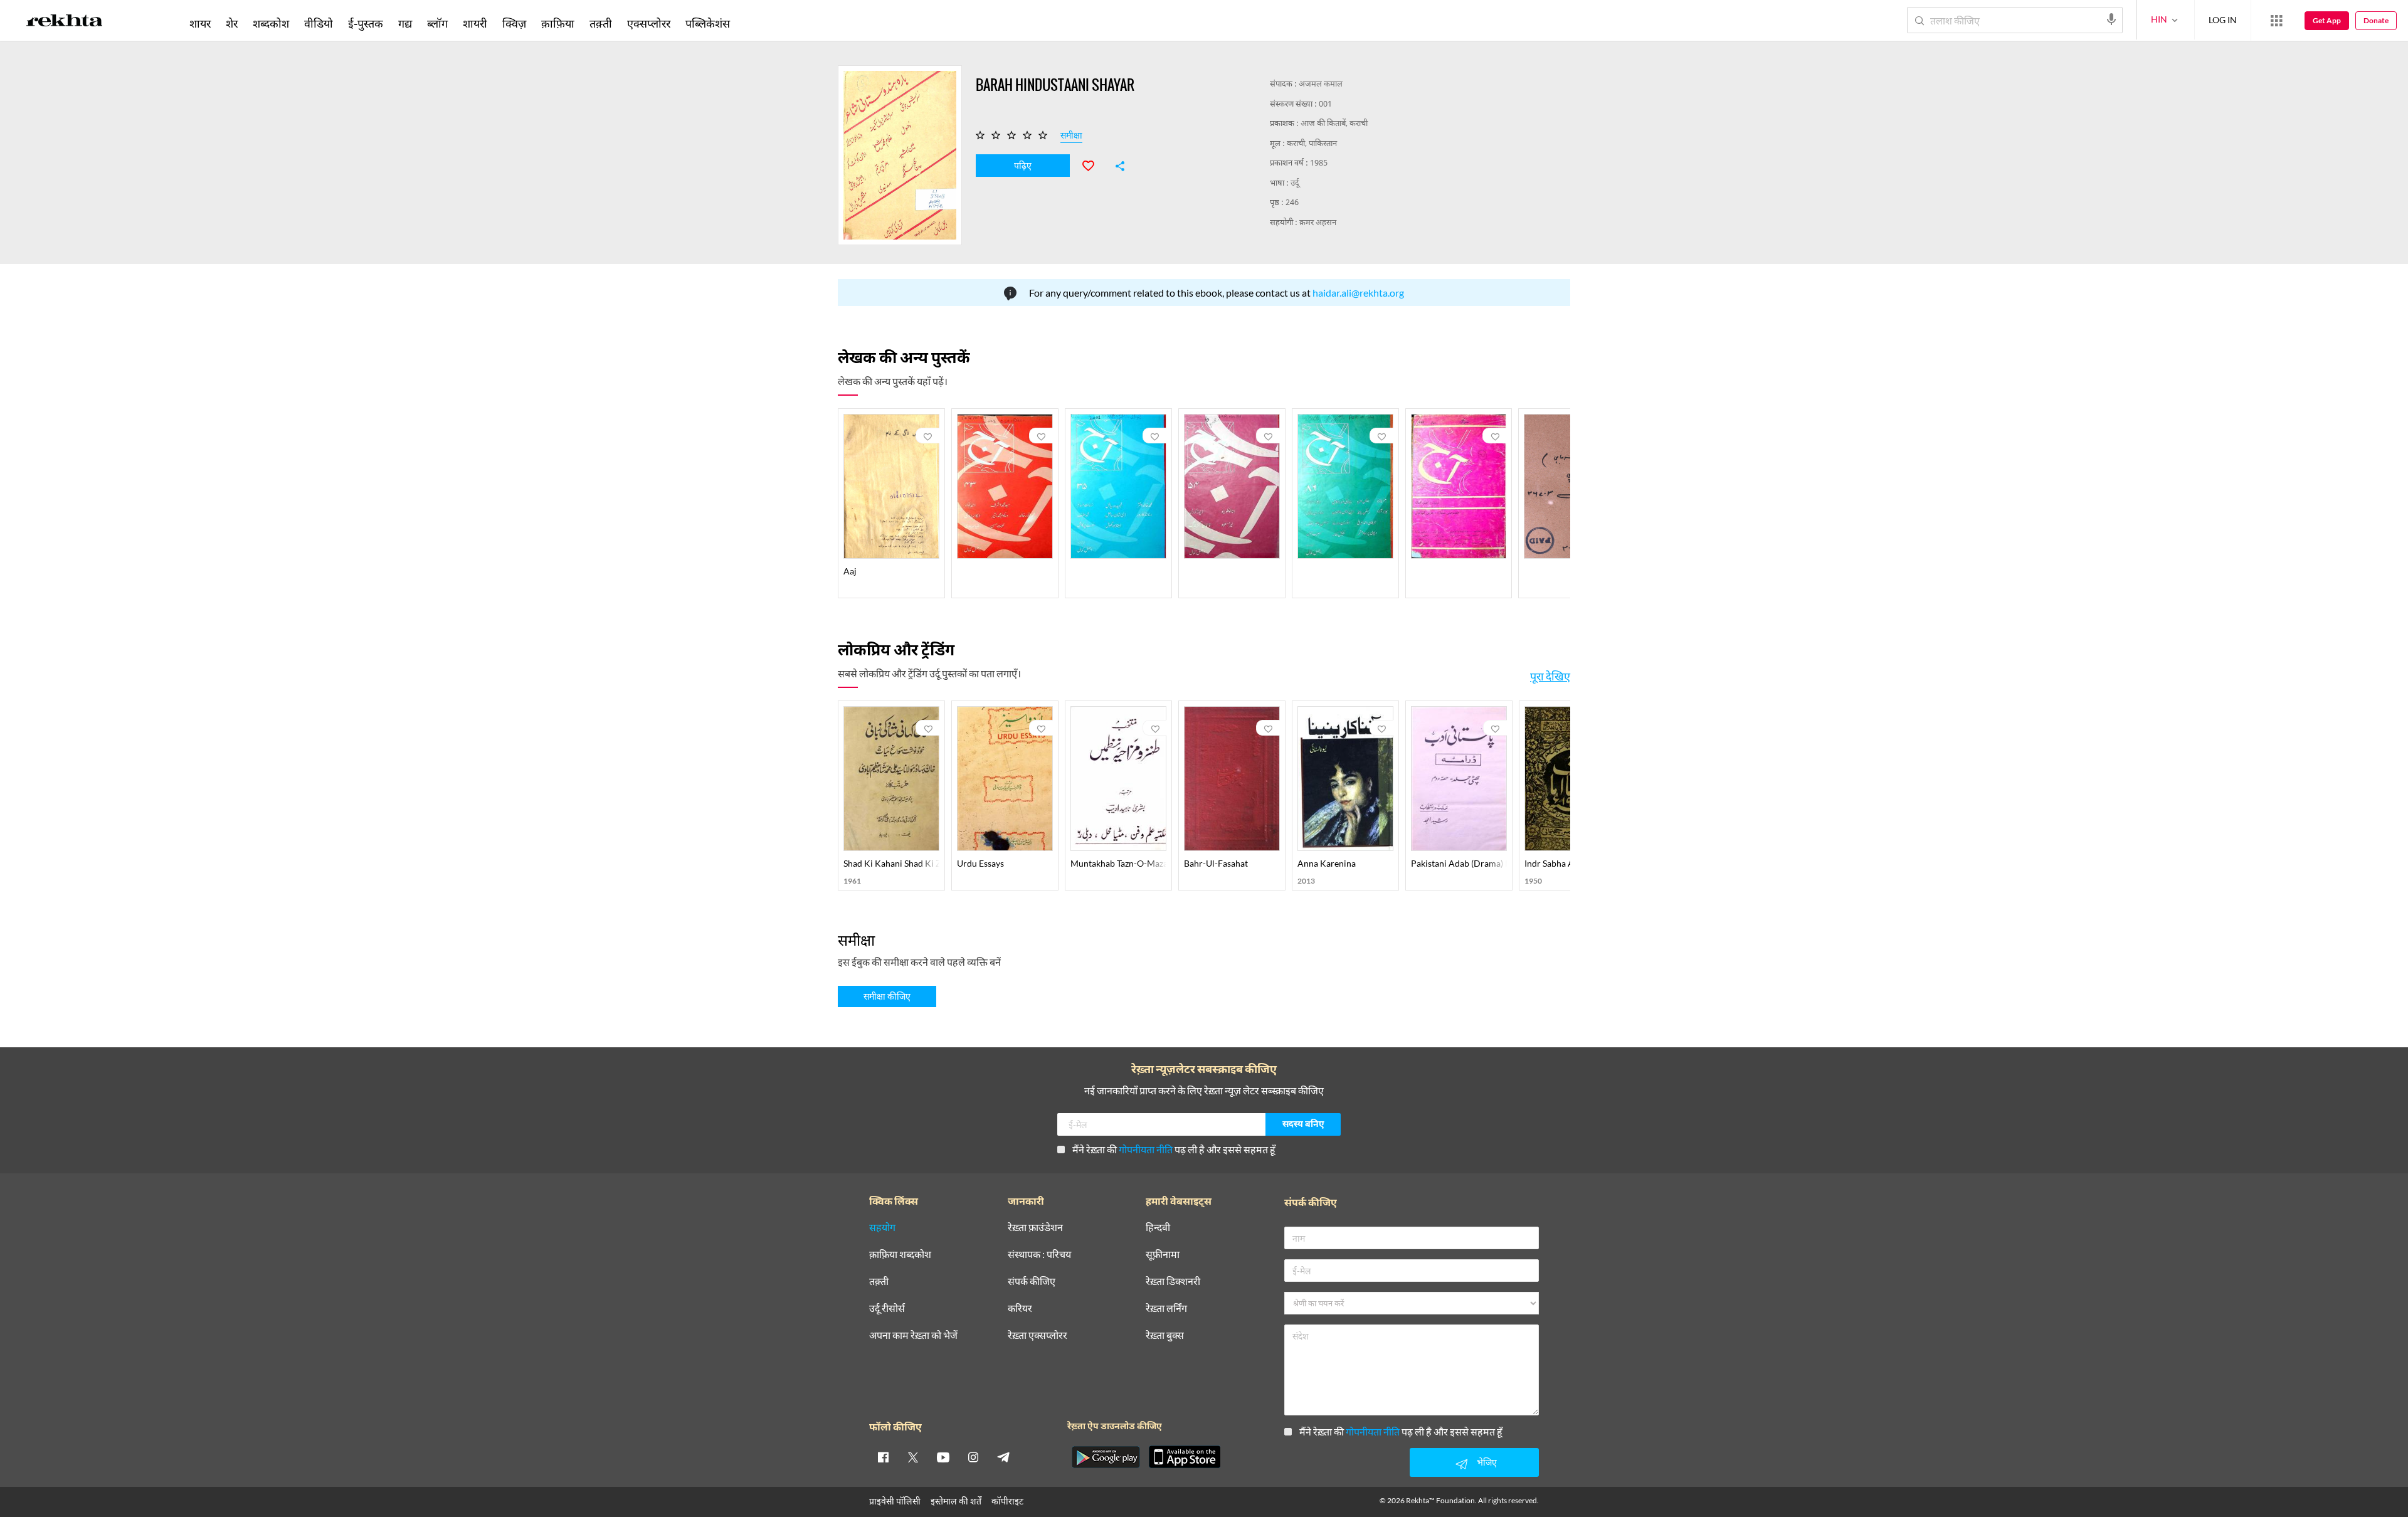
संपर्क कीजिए (1032, 1282)
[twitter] (913, 1457)
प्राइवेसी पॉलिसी (895, 1501)
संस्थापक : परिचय (1039, 1255)
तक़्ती (601, 23)
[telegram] (1003, 1457)
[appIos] (1185, 1457)
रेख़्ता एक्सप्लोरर (1038, 1335)
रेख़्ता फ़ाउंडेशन (1035, 1228)
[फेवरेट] (1094, 164)
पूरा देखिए (1550, 676)
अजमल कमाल (1321, 84)
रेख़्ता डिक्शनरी (1173, 1282)
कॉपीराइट (1007, 1501)
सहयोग (882, 1228)
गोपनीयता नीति (1146, 1149)
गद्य (405, 23)
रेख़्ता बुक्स (1165, 1335)
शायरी (475, 23)
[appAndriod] (1106, 1457)
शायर (200, 23)
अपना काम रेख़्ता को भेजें (913, 1335)
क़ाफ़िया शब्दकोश (900, 1255)
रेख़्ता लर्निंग (1166, 1308)
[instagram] (973, 1457)
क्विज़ (514, 23)
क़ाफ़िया (558, 23)
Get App (2327, 20)
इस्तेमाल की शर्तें (956, 1501)
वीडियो (319, 23)
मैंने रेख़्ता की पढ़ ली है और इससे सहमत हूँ (1174, 1149)
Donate (2376, 20)
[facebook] (883, 1457)
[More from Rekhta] (2276, 21)
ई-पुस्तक (366, 23)
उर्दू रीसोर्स (887, 1308)
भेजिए (1487, 1462)
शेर (232, 23)
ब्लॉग (437, 23)
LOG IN (2223, 20)
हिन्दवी (1158, 1228)
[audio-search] (2111, 19)
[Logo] (65, 23)
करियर (1020, 1308)
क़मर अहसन (1318, 223)
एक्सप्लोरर (649, 23)
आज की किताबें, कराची (1334, 124)
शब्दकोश (271, 23)
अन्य (754, 23)
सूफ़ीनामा (1163, 1255)
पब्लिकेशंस (708, 23)
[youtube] (943, 1457)
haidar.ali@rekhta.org (1358, 293)
